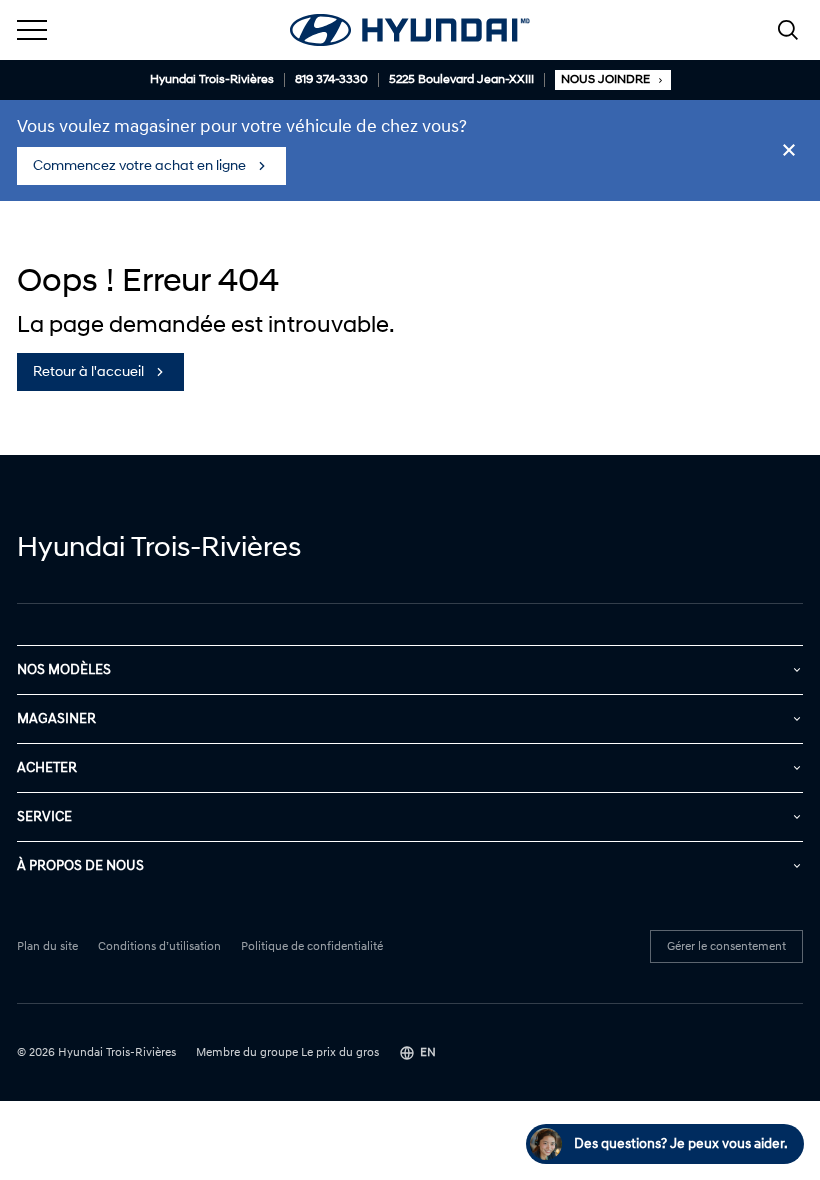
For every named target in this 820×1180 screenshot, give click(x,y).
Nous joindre (605, 79)
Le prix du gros (340, 1052)
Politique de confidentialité (312, 947)
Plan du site (47, 947)
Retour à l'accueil (88, 371)
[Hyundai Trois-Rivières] (410, 30)
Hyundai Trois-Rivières (212, 80)
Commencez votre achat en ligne (139, 165)
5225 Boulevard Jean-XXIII (461, 80)
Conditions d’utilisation (159, 947)
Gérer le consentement (726, 946)
